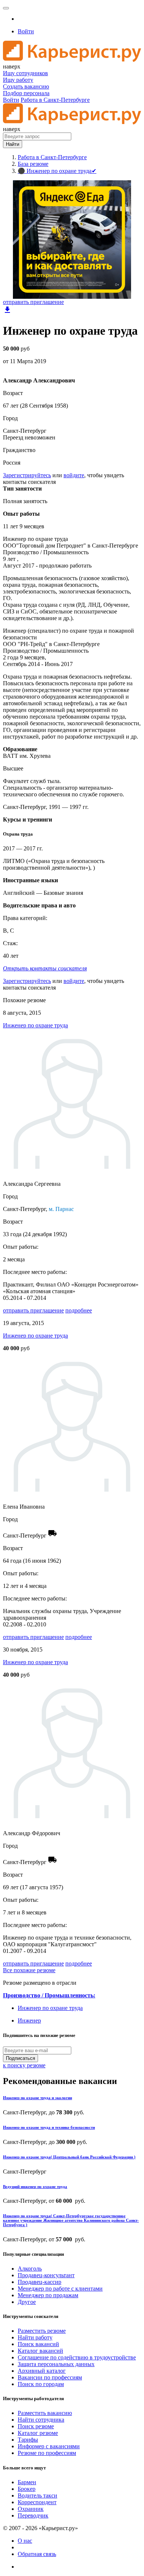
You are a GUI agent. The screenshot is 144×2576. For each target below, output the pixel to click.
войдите (74, 475)
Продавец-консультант (46, 2275)
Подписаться (20, 2058)
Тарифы (28, 2440)
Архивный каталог (42, 2371)
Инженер (29, 2020)
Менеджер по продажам (48, 2295)
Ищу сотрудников (25, 73)
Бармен (27, 2482)
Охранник (31, 2509)
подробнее (79, 1310)
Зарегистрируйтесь (27, 475)
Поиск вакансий (38, 2344)
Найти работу (35, 2337)
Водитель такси (37, 2495)
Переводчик (33, 2515)
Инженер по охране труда (35, 1025)
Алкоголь (30, 2269)
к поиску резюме (24, 2065)
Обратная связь (37, 2554)
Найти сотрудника (41, 2420)
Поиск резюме (36, 2426)
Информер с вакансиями (49, 2446)
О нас (25, 2541)
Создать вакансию (26, 86)
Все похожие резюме (29, 1970)
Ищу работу (18, 80)
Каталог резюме (38, 2433)
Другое (27, 2302)
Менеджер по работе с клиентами (60, 2289)
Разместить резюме (42, 2331)
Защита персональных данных (56, 2364)
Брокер (27, 2489)
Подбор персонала (26, 93)
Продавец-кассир (40, 2282)
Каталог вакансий (40, 2351)
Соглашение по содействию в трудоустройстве (77, 2357)
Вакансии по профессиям (50, 2377)
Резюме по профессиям (47, 2453)
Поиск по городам (41, 2384)
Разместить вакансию (45, 2413)
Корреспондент (37, 2502)
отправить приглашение (33, 302)
